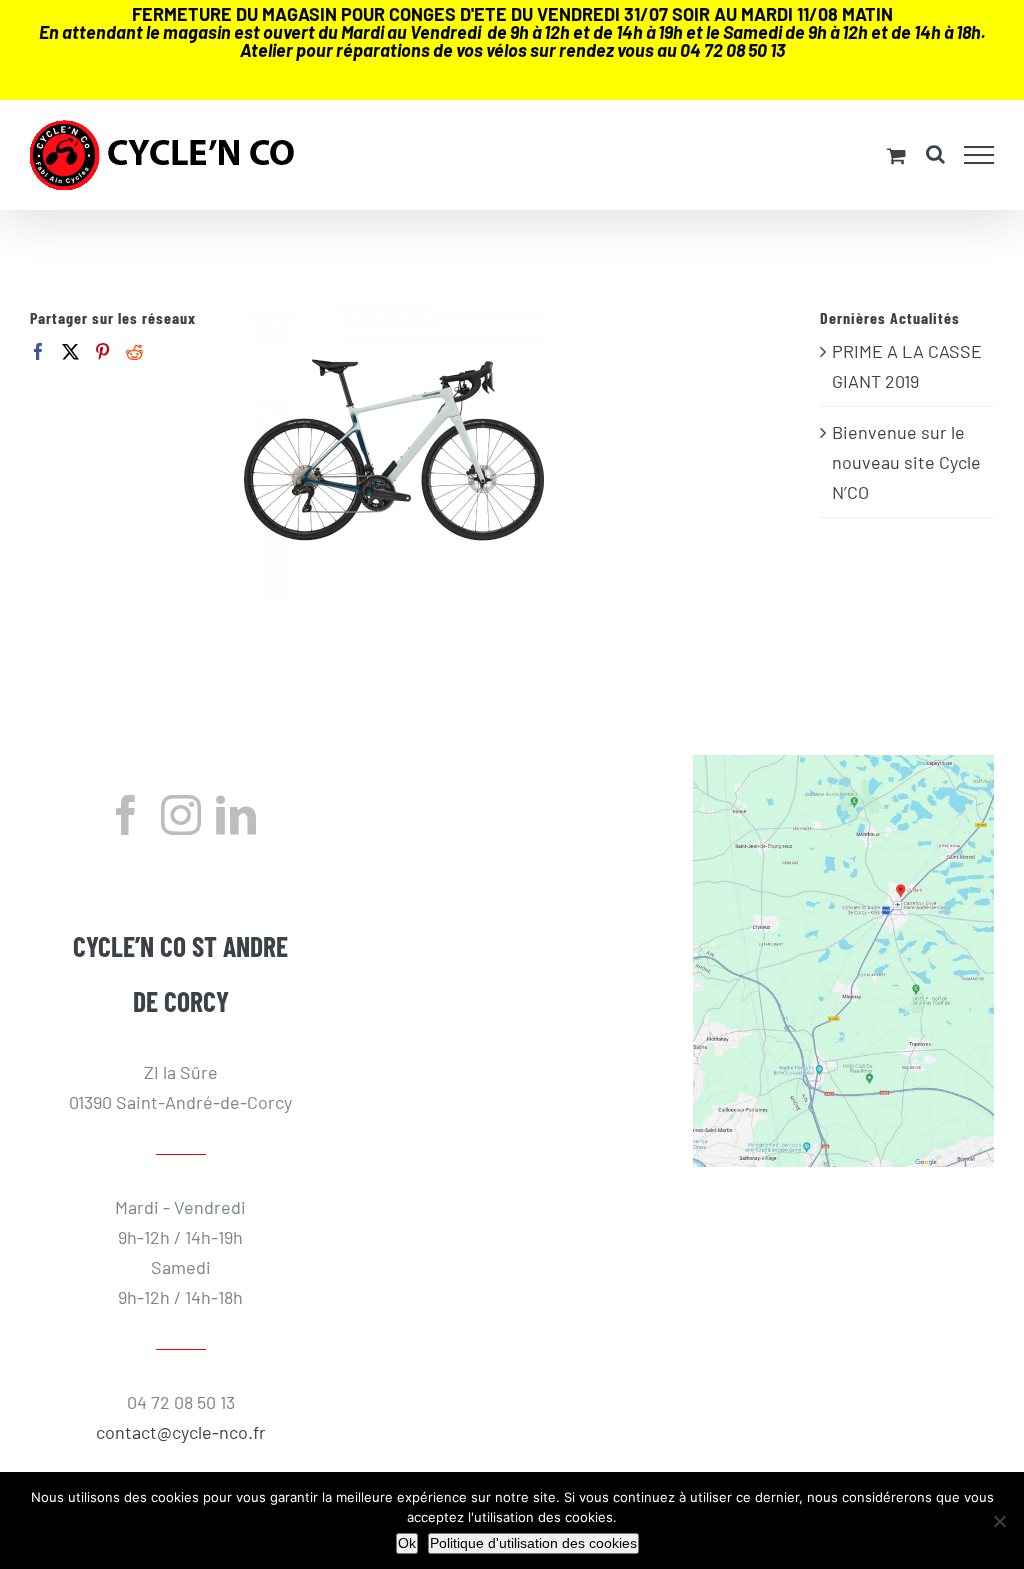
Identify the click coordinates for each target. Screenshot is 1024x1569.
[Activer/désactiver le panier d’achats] (896, 155)
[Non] (999, 1521)
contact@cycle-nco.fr (181, 1432)
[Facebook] (38, 351)
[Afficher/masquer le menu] (979, 155)
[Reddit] (134, 351)
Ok (407, 1543)
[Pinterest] (102, 351)
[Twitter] (70, 351)
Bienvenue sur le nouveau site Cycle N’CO (906, 462)
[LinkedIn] (236, 815)
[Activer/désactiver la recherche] (935, 154)
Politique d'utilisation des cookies (533, 1543)
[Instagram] (181, 815)
